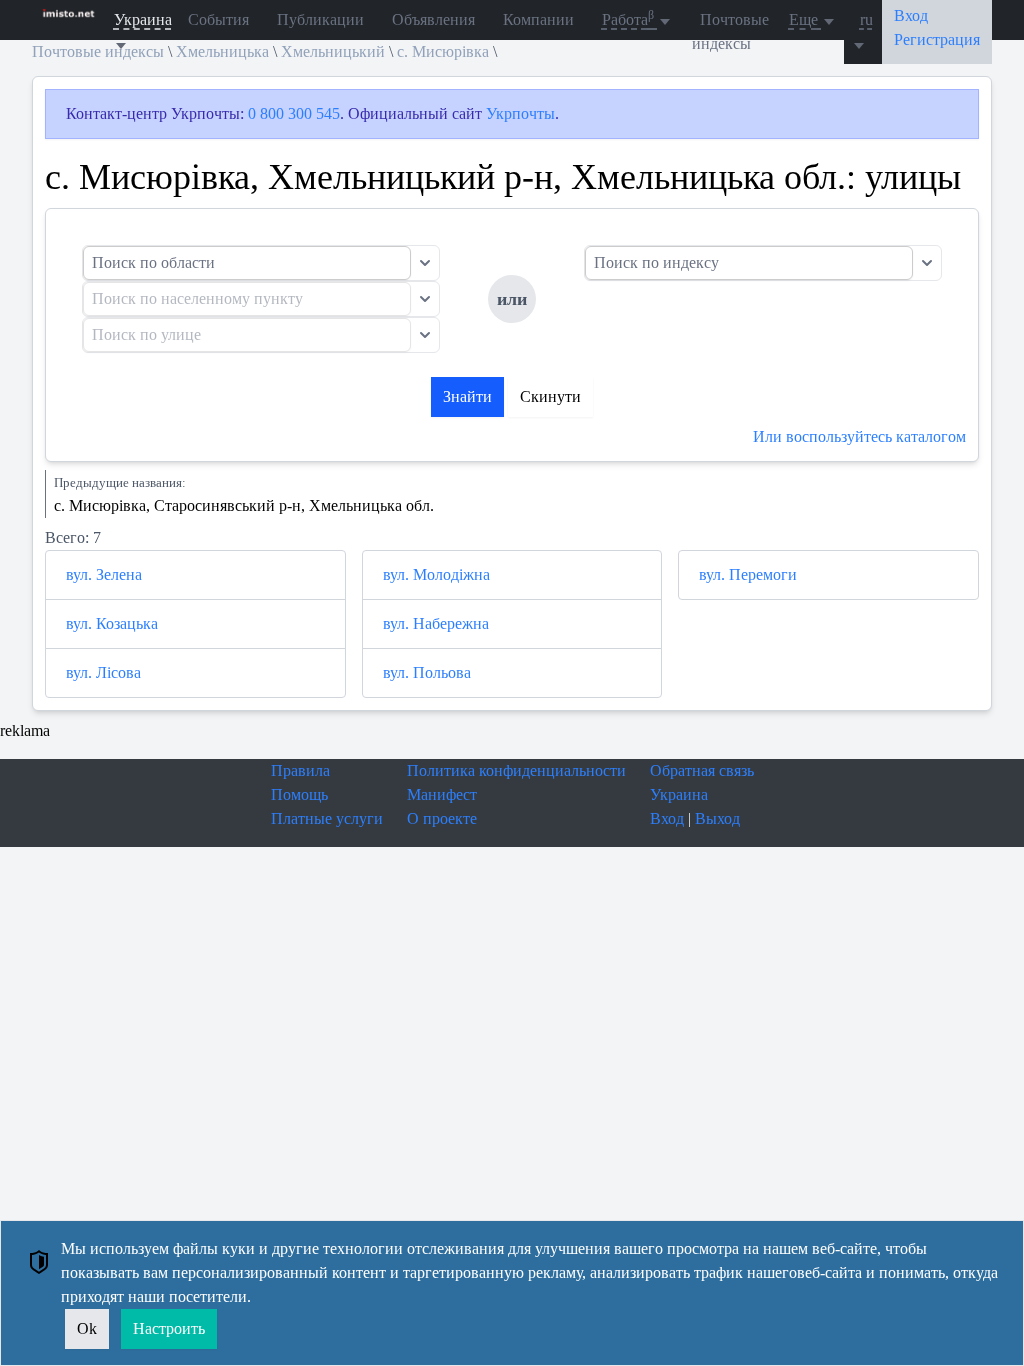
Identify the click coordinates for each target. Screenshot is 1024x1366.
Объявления (433, 19)
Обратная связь (702, 770)
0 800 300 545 (294, 113)
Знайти (467, 396)
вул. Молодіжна (436, 574)
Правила (300, 770)
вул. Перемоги (748, 574)
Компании (538, 19)
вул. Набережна (436, 623)
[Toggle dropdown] (425, 263)
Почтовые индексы (730, 31)
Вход (667, 818)
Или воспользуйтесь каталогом (859, 436)
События (218, 19)
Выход (717, 818)
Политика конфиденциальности (516, 770)
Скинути (550, 396)
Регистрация (937, 39)
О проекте (442, 818)
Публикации (320, 19)
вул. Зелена (104, 574)
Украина (679, 794)
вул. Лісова (103, 672)
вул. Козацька (112, 623)
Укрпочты (520, 113)
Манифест (442, 794)
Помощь (299, 794)
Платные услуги (327, 818)
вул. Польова (427, 672)
